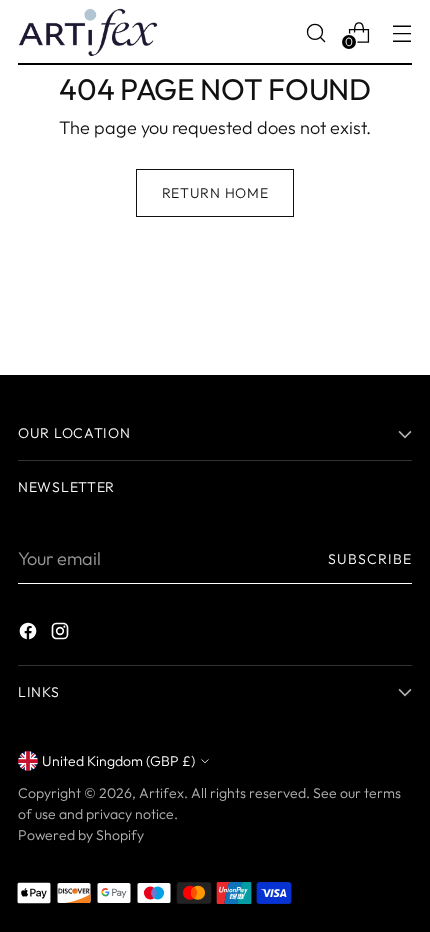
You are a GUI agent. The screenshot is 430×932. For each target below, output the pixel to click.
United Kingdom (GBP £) (118, 761)
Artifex (161, 793)
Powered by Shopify (81, 835)
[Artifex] (88, 32)
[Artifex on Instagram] (62, 634)
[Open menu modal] (401, 32)
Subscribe (370, 559)
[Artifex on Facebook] (30, 634)
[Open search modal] (315, 32)
